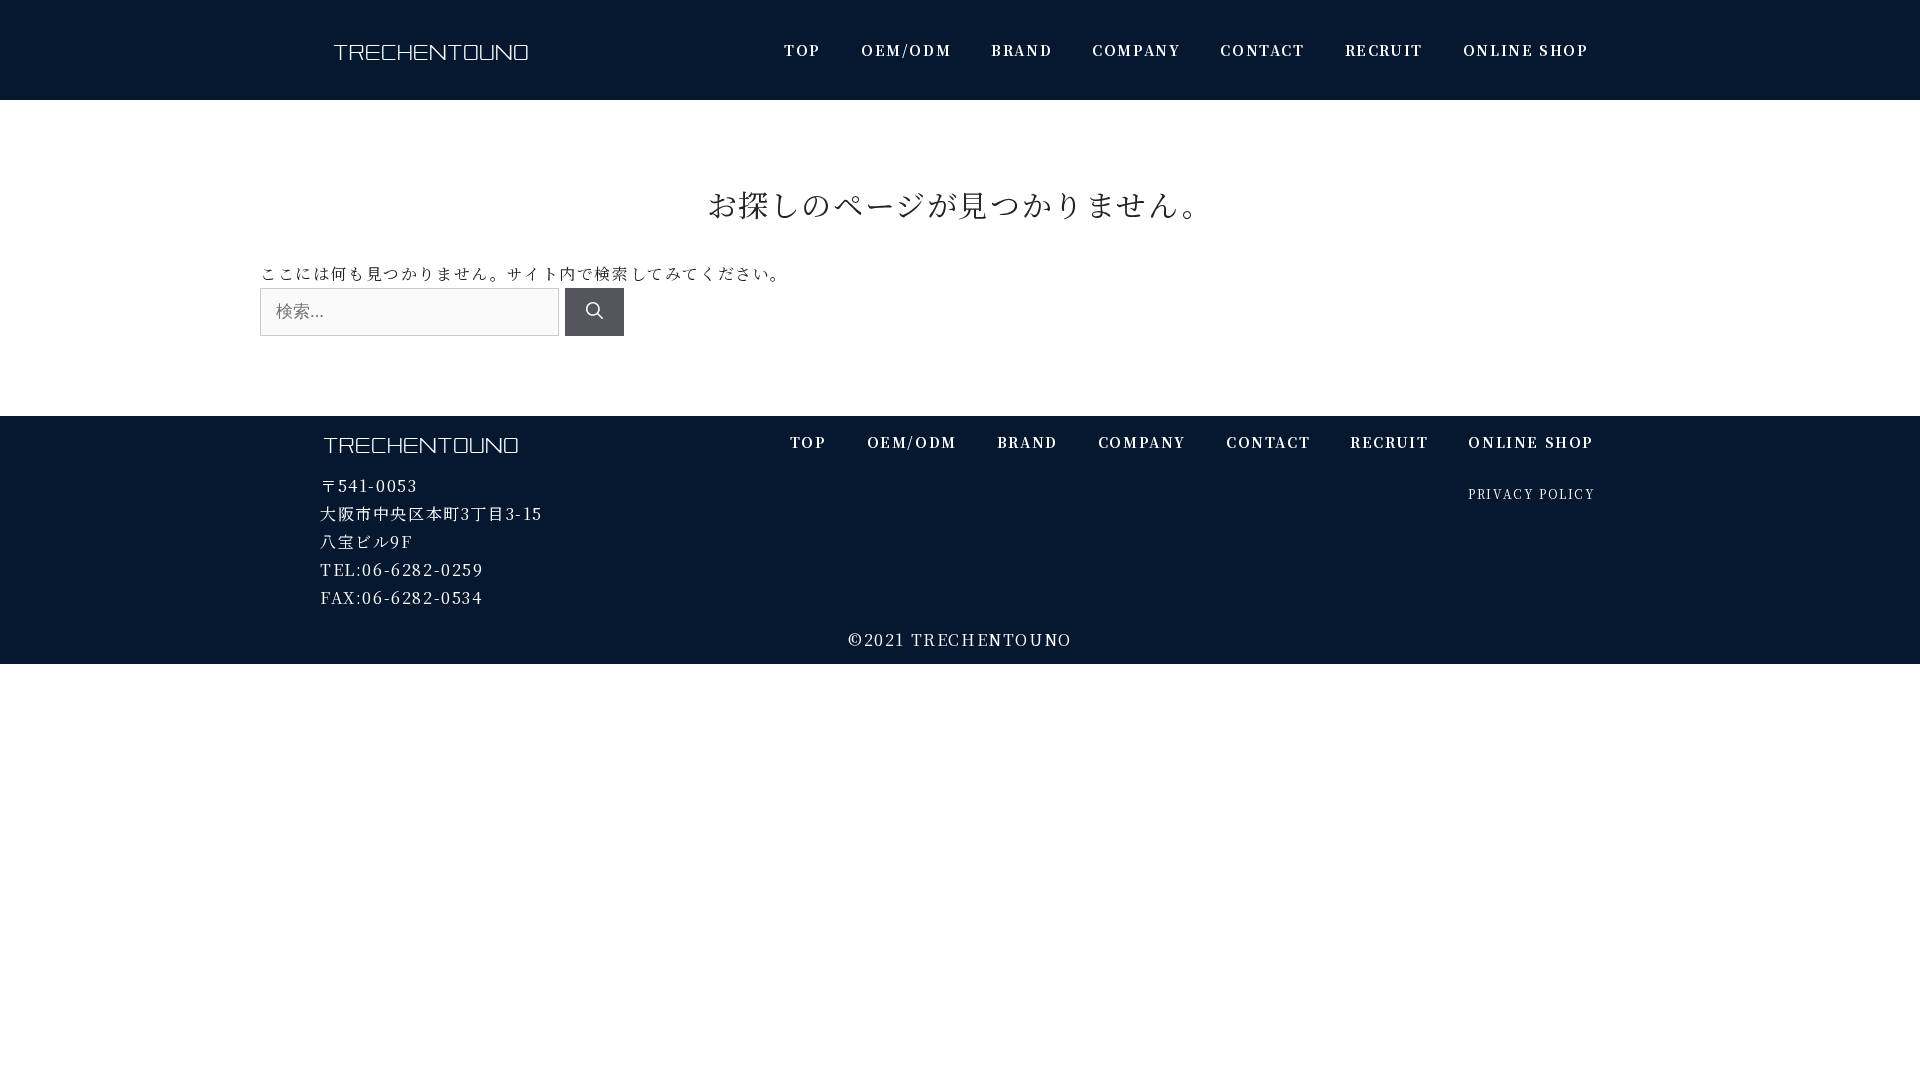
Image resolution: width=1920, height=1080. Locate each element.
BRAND (1021, 50)
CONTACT (1262, 50)
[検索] (594, 312)
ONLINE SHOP (1526, 50)
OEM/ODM (906, 50)
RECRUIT (1384, 50)
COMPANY (1136, 50)
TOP (802, 50)
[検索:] (412, 310)
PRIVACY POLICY (1531, 493)
